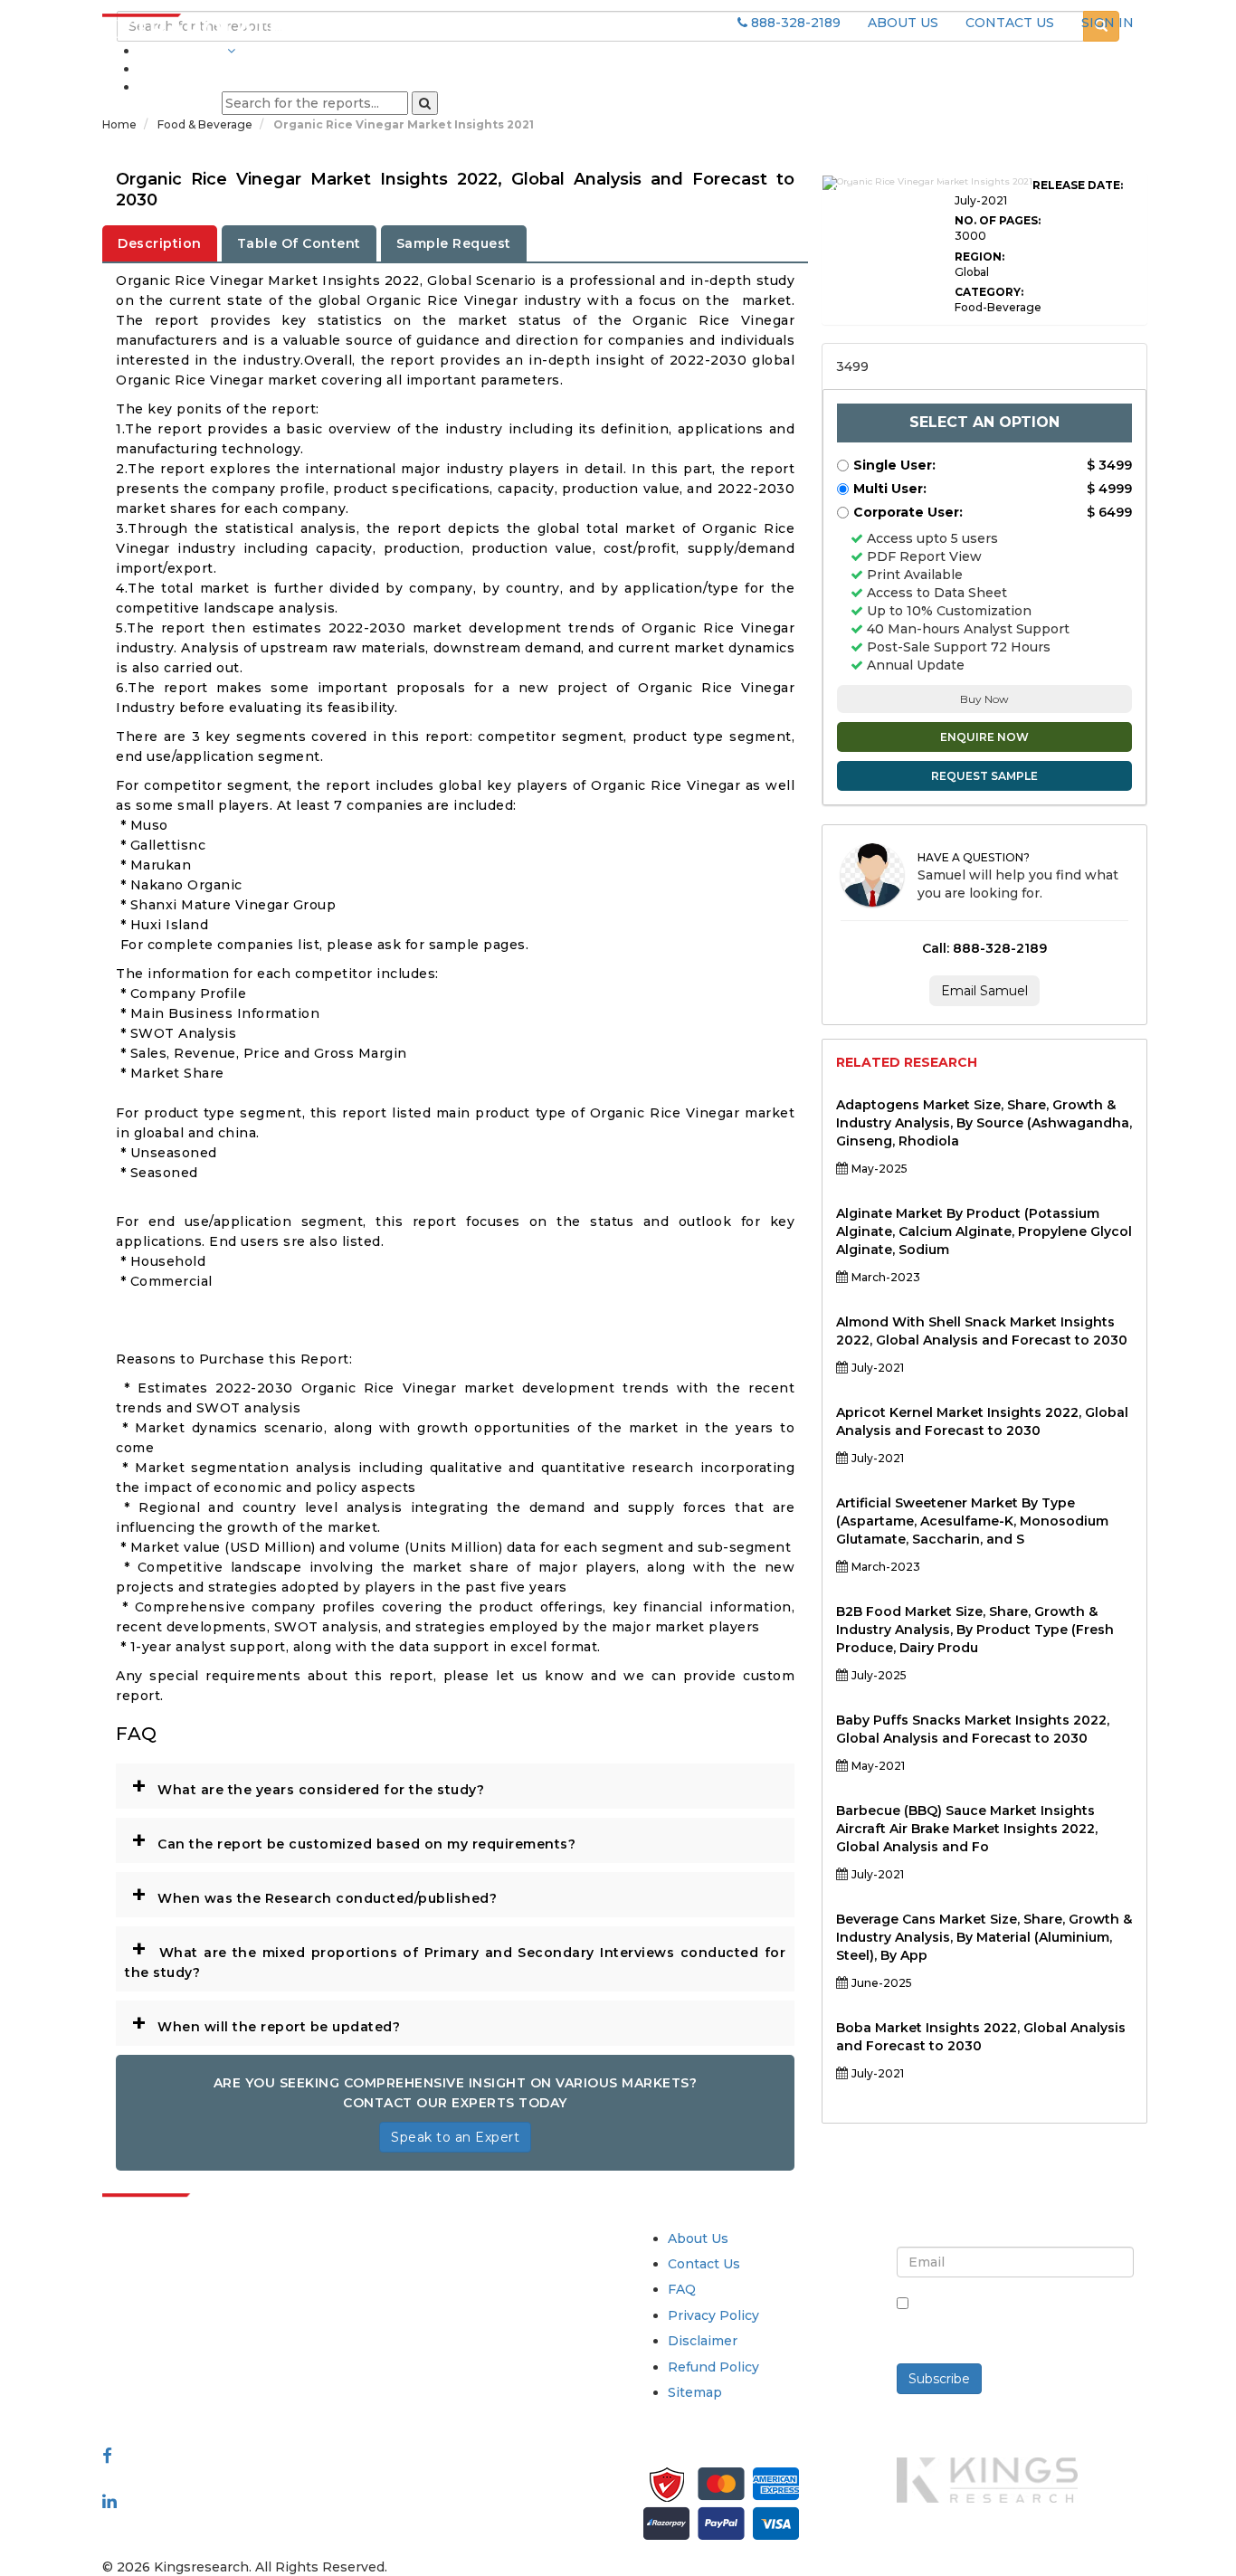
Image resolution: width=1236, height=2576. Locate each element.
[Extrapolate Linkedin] (109, 2500)
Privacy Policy (713, 2315)
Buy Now (984, 699)
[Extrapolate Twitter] (221, 2477)
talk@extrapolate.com (176, 2365)
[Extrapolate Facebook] (107, 2455)
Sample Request (454, 243)
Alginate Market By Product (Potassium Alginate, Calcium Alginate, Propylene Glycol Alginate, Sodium (984, 1231)
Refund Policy (713, 2367)
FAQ (682, 2289)
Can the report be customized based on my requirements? (353, 1839)
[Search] (425, 103)
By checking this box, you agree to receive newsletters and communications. (1022, 2323)
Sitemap (695, 2392)
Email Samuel (984, 991)
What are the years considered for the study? (308, 1785)
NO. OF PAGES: (998, 220)
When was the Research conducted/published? (314, 1894)
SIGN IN (1108, 23)
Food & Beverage (206, 124)
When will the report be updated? (266, 2022)
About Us (698, 2239)
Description (160, 243)
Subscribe (939, 2379)
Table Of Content (299, 243)
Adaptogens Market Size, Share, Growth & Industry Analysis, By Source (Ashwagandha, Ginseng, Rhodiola (984, 1123)
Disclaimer (703, 2341)
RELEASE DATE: (1078, 185)
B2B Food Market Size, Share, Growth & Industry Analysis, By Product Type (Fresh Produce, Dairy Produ (975, 1630)
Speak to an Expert (455, 2137)
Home (119, 124)
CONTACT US (1010, 23)
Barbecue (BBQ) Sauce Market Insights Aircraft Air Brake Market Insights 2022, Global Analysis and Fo (967, 1829)
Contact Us (704, 2264)
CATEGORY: (989, 292)
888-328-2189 (794, 23)
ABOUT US (903, 23)
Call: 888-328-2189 (984, 948)
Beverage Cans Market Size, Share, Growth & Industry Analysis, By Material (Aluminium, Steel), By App (984, 1937)
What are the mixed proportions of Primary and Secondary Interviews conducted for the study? (455, 1957)
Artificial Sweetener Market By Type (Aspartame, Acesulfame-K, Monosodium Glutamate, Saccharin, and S (972, 1521)
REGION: (979, 257)
